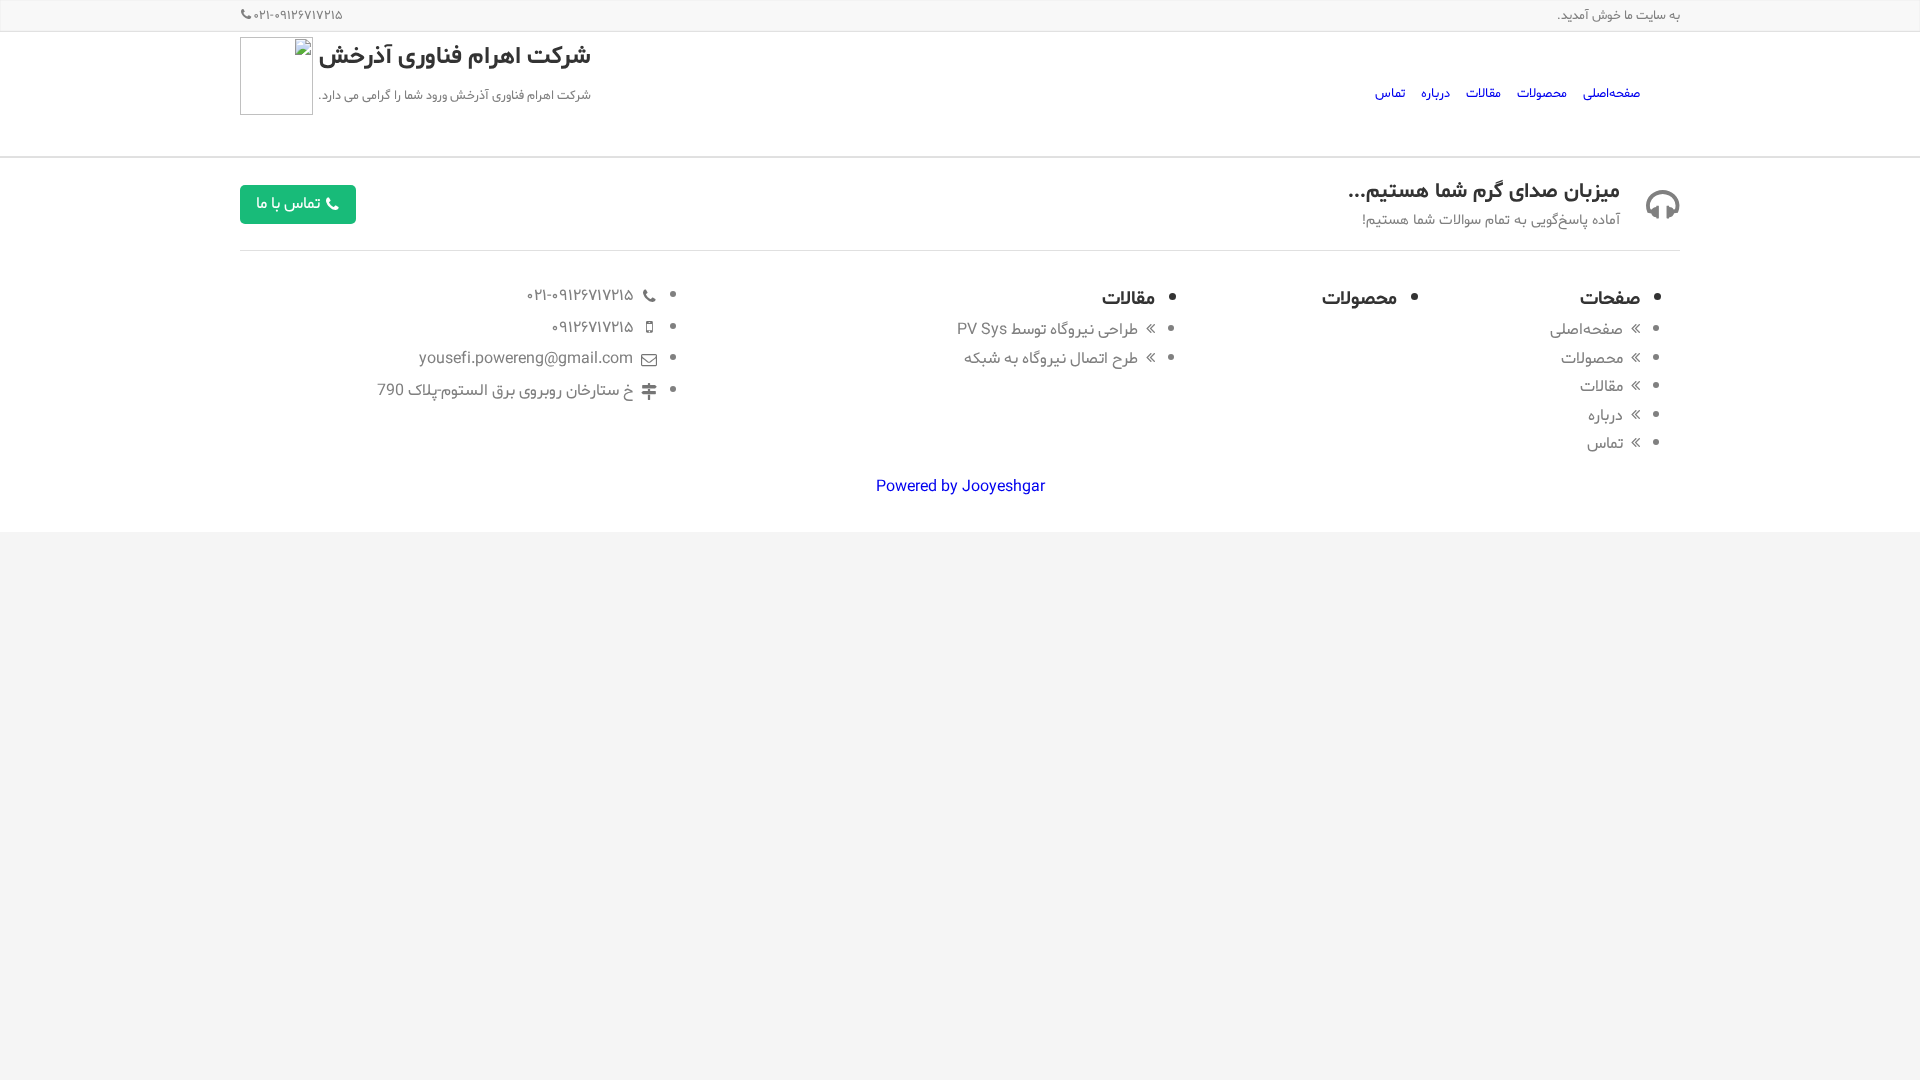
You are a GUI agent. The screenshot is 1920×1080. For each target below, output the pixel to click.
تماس (1390, 93)
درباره (1435, 93)
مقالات (1483, 93)
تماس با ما (290, 203)
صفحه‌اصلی (1611, 93)
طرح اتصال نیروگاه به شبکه (1051, 358)
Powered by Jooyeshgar (960, 486)
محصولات (1542, 93)
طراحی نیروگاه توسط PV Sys (1047, 329)
